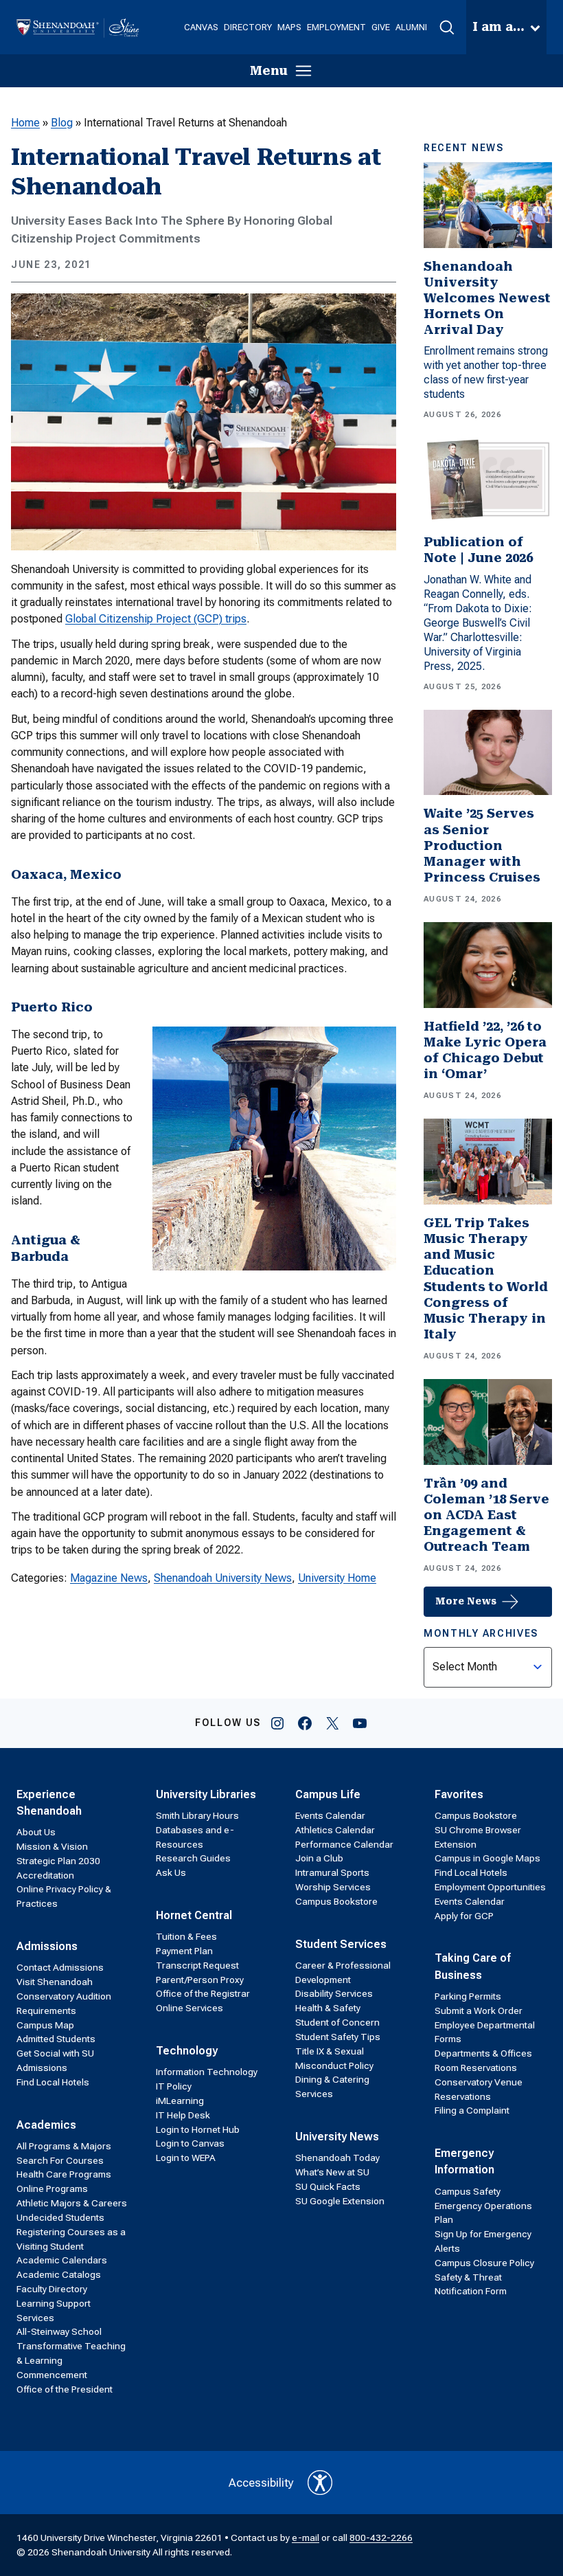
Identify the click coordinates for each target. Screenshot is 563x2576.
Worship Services (333, 1887)
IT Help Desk (183, 2115)
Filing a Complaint (472, 2110)
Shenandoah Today (337, 2158)
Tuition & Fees (186, 1936)
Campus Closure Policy (484, 2263)
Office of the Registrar (203, 1993)
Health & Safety (328, 2008)
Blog (62, 123)
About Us (36, 1832)
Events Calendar (330, 1815)
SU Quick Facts (328, 2186)
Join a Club (319, 1858)
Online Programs (52, 2188)
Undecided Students (60, 2217)
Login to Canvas (190, 2143)
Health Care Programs (64, 2174)
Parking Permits (468, 1996)
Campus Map (45, 2025)
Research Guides (193, 1858)
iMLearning (180, 2101)
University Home (337, 1578)
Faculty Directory (52, 2289)
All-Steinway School (59, 2331)
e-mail (306, 2538)
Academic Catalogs (59, 2274)
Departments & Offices (483, 2053)
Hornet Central (194, 1915)
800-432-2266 (381, 2538)
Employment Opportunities (490, 1887)
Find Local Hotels (53, 2082)
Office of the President (65, 2389)
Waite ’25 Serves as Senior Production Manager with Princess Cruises (482, 845)
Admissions (47, 1946)
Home (25, 123)
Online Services (189, 2008)
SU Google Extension (340, 2201)
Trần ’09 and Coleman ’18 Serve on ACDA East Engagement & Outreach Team (486, 1515)
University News (337, 2137)
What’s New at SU (332, 2172)
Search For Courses (60, 2160)
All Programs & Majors (64, 2146)
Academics (46, 2125)
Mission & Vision (52, 1846)
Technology (187, 2051)
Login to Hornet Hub (198, 2129)
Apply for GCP (464, 1916)
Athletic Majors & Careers (72, 2203)
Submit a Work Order (479, 2011)
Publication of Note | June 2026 (478, 550)
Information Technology (207, 2072)
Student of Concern (337, 2022)
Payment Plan (184, 1951)
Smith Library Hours (197, 1815)
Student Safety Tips (338, 2037)
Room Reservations (476, 2068)
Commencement (52, 2375)
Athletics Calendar (335, 1830)
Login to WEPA (186, 2158)
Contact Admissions (60, 1967)
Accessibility (261, 2483)
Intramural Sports (332, 1872)
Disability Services (334, 1993)
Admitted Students (56, 2039)
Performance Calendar (344, 1844)
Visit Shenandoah (55, 1982)
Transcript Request (197, 1965)
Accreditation (45, 1875)
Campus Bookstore (336, 1901)
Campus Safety (468, 2191)
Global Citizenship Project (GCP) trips (156, 619)
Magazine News (109, 1578)
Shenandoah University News (223, 1578)
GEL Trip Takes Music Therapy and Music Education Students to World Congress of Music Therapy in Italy (486, 1279)
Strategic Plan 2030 (58, 1861)
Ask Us (171, 1872)
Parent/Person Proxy (200, 1980)
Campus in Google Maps (487, 1858)
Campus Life (328, 1794)
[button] (447, 27)
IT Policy (174, 2086)
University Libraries (206, 1794)
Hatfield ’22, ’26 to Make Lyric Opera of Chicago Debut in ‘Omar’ (485, 1050)
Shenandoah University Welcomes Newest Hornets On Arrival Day (487, 299)
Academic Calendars (62, 2260)
